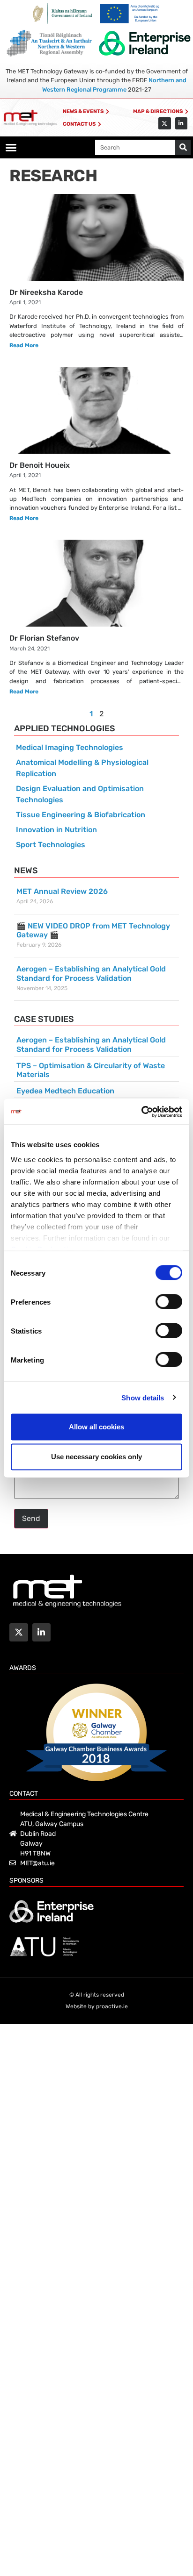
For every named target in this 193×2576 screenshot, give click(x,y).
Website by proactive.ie (97, 2006)
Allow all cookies (96, 1427)
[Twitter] (164, 123)
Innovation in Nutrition (56, 830)
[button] (11, 148)
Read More (24, 345)
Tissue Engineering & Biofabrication (81, 815)
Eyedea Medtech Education (65, 1091)
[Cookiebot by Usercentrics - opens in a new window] (141, 1112)
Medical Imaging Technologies (70, 747)
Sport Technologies (51, 845)
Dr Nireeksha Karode (46, 292)
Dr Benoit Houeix (40, 465)
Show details (143, 1397)
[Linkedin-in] (181, 123)
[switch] (169, 1302)
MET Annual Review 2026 (62, 891)
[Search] (183, 147)
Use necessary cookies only (96, 1457)
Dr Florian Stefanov (44, 638)
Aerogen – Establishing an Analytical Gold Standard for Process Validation (91, 973)
